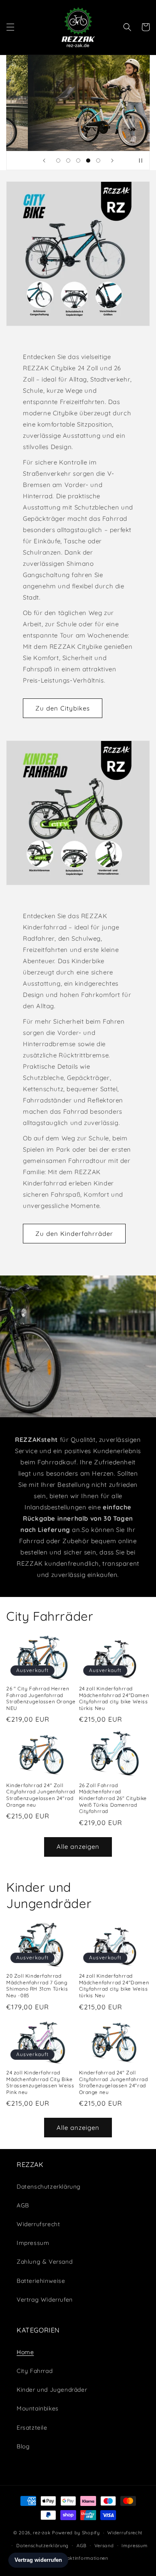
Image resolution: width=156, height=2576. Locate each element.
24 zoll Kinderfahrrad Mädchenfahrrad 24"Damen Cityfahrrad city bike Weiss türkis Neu (114, 1698)
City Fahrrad (35, 2371)
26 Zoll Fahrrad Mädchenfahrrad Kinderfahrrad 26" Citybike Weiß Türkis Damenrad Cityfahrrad (113, 1798)
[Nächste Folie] (112, 161)
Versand (104, 2546)
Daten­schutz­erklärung (49, 2187)
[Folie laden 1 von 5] (58, 161)
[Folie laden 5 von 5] (98, 161)
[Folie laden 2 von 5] (68, 161)
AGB (23, 2205)
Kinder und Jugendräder (52, 2390)
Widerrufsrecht (125, 2533)
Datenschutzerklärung (42, 2546)
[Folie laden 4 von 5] (88, 161)
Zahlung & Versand (45, 2262)
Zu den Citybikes (63, 708)
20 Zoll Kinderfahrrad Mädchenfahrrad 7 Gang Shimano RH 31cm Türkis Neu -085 (37, 1986)
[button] (10, 27)
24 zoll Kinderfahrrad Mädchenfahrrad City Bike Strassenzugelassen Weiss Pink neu (40, 2082)
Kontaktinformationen (82, 2558)
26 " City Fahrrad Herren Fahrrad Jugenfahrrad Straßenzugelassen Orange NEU (41, 1698)
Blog (23, 2446)
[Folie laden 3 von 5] (78, 161)
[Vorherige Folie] (44, 161)
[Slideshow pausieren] (141, 161)
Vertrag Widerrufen (45, 2300)
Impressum (33, 2243)
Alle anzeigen (78, 1847)
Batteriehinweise (41, 2281)
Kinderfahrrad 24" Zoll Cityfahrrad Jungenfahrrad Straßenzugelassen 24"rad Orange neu (41, 1795)
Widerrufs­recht (38, 2224)
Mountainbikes (38, 2408)
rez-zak (42, 2533)
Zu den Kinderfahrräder (74, 1233)
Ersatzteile (32, 2428)
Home (25, 2352)
